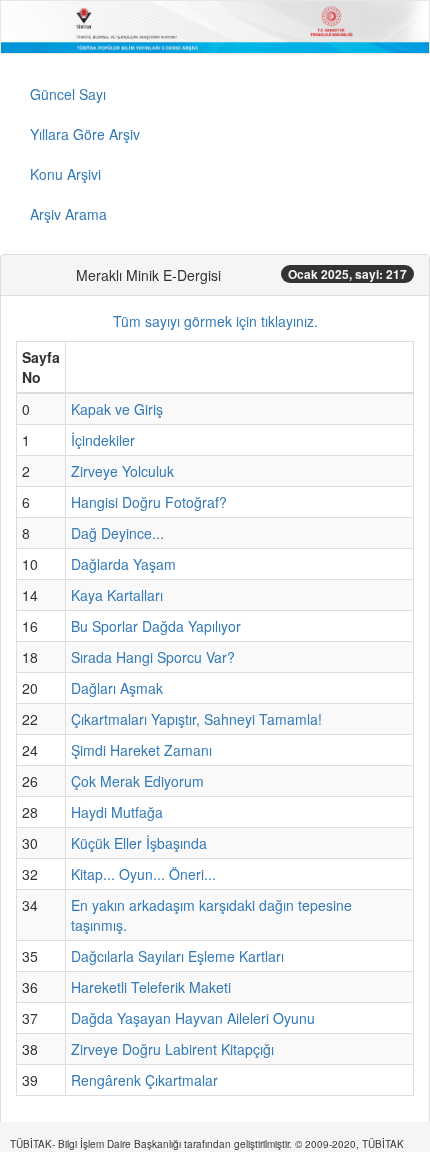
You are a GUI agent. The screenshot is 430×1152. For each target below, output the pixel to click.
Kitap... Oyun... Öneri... (143, 874)
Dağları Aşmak (117, 688)
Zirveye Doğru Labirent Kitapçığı (172, 1049)
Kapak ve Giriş (117, 409)
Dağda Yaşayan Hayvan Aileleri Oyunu (193, 1018)
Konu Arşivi (65, 174)
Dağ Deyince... (117, 533)
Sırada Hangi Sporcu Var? (153, 657)
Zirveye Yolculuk (122, 471)
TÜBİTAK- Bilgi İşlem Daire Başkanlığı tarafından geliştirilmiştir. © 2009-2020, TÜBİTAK (207, 1144)
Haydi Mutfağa (117, 812)
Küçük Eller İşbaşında (139, 843)
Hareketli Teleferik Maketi (151, 987)
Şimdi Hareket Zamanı (141, 750)
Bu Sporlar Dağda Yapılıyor (156, 626)
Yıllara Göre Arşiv (85, 134)
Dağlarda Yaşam (123, 564)
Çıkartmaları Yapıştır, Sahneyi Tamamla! (196, 719)
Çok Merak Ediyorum (137, 781)
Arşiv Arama (68, 214)
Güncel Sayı (68, 94)
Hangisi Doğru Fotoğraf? (149, 502)
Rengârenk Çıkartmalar (144, 1080)
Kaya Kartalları (117, 595)
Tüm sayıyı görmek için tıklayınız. (215, 321)
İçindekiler (103, 440)
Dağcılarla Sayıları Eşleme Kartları (177, 956)
